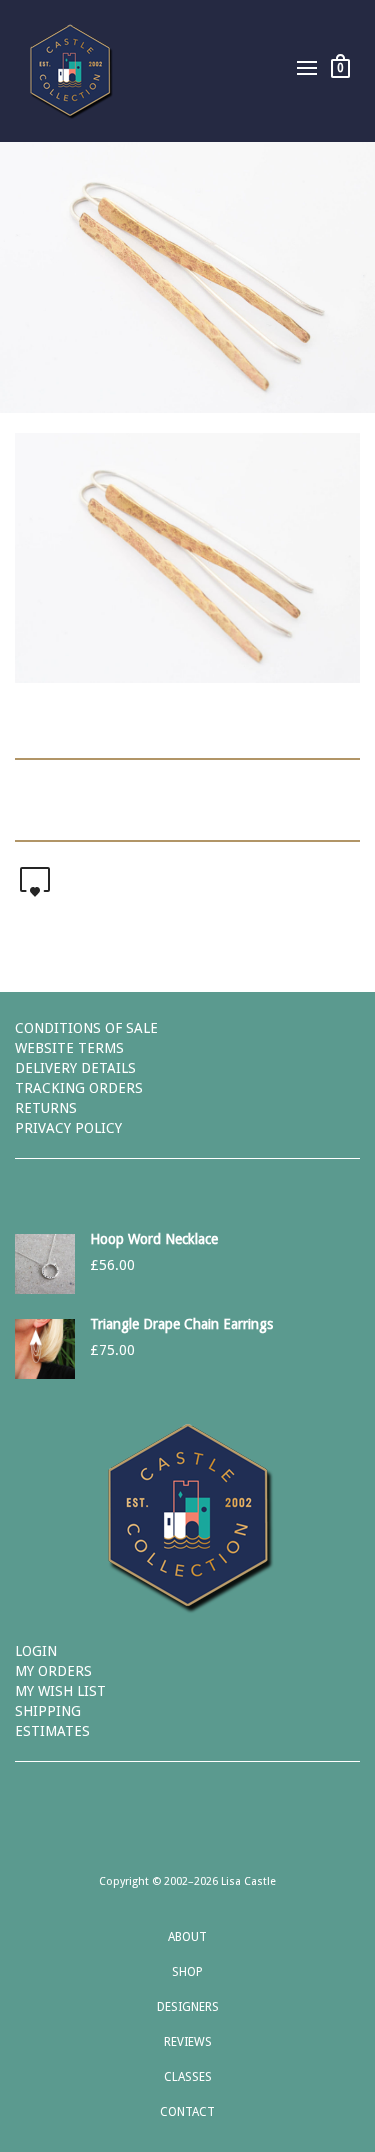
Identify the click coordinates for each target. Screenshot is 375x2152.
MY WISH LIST (60, 1691)
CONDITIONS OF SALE (86, 1028)
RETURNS (46, 1108)
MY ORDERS (53, 1671)
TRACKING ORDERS (79, 1088)
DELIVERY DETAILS (75, 1068)
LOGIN (36, 1651)
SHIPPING (48, 1711)
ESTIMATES (52, 1731)
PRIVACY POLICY (68, 1128)
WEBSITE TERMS (69, 1048)
